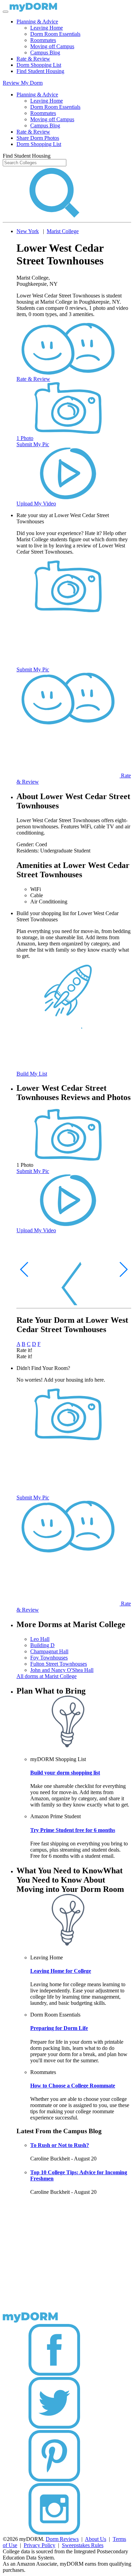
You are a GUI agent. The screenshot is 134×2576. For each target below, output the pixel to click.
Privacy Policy (40, 2545)
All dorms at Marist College (47, 1676)
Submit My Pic (33, 444)
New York (28, 231)
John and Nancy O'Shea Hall (62, 1670)
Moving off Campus (52, 46)
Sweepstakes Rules (83, 2545)
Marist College (63, 231)
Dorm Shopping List (39, 65)
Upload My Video (36, 504)
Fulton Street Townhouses (59, 1664)
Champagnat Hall (49, 1651)
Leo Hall (40, 1639)
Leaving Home (47, 28)
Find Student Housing (40, 71)
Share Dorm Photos (38, 138)
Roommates (43, 40)
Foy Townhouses (49, 1658)
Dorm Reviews (62, 2539)
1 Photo (25, 438)
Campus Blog (45, 53)
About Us (96, 2539)
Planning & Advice (37, 22)
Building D (42, 1645)
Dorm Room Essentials (55, 34)
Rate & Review (33, 59)
